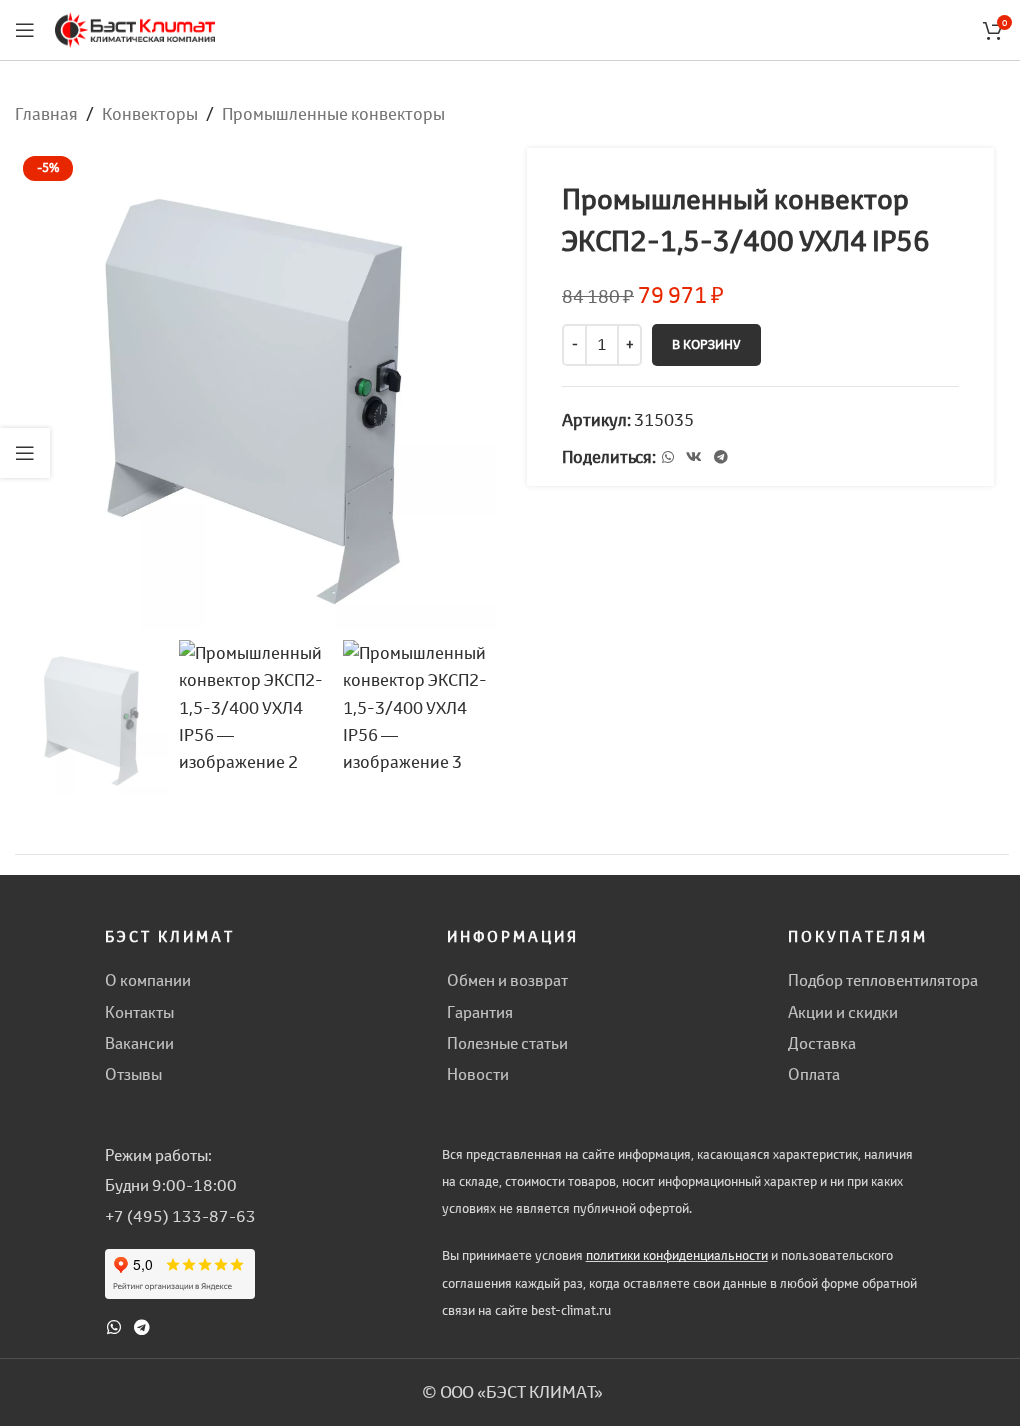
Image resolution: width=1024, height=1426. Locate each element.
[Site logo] (135, 28)
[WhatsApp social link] (668, 457)
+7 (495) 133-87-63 (180, 1216)
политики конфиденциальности (677, 1255)
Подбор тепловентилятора (883, 980)
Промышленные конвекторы (333, 114)
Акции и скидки (843, 1012)
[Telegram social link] (721, 457)
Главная (46, 114)
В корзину (706, 344)
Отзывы (133, 1074)
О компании (148, 980)
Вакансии (139, 1043)
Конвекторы (150, 114)
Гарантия (480, 1012)
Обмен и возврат (507, 980)
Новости (478, 1074)
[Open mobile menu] (25, 30)
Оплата (814, 1074)
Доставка (822, 1043)
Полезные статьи (507, 1043)
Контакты (139, 1012)
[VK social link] (694, 457)
